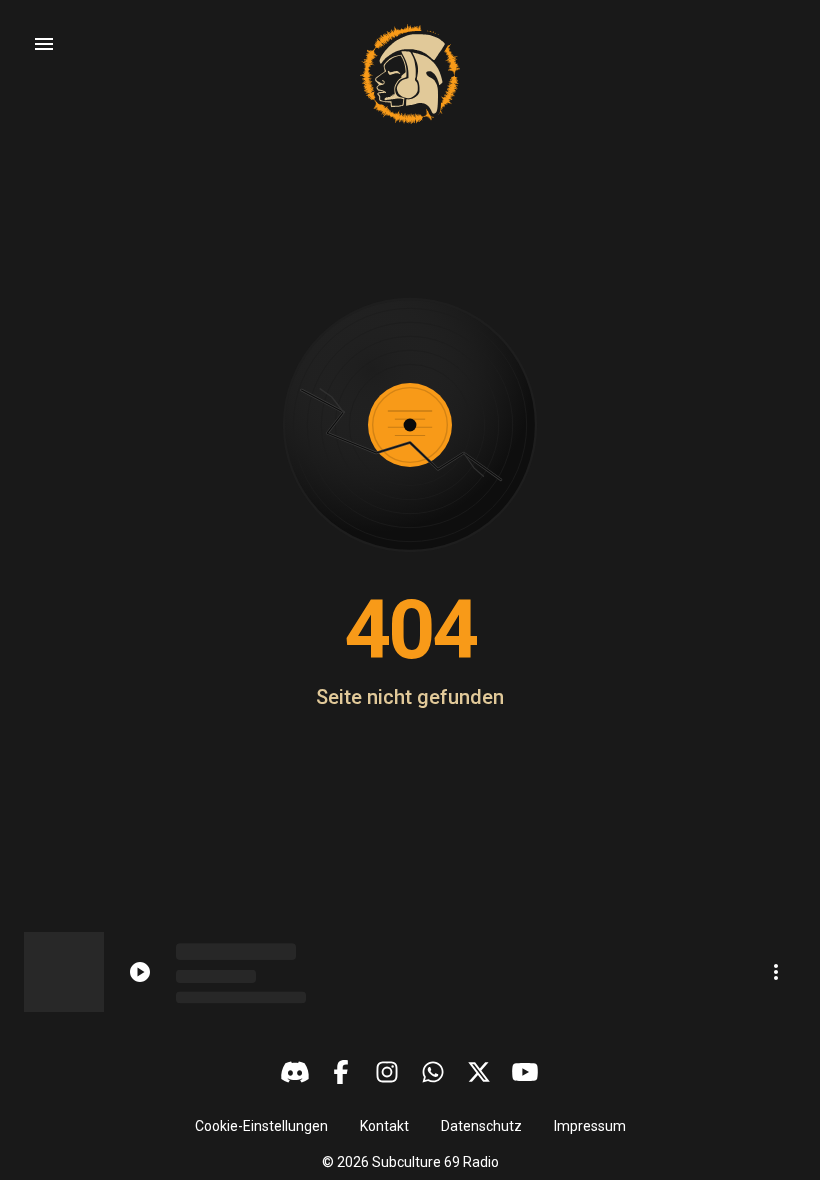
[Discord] (295, 1072)
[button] (261, 1126)
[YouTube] (525, 1072)
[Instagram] (387, 1072)
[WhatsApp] (433, 1072)
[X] (479, 1072)
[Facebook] (341, 1072)
